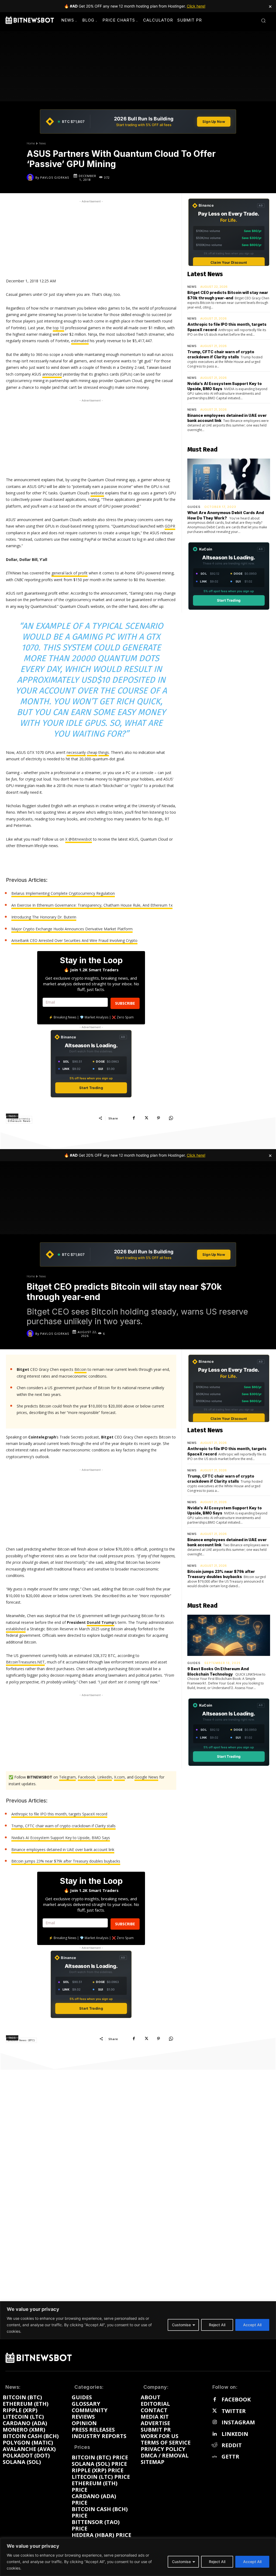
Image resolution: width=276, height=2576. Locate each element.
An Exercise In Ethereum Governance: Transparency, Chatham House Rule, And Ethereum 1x (92, 905)
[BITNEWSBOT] (30, 20)
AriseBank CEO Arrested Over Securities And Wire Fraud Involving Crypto (74, 940)
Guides (194, 507)
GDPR (170, 526)
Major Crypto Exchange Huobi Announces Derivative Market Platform (72, 929)
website (97, 493)
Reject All (217, 2562)
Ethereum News (19, 1121)
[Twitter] (215, 2411)
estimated (80, 341)
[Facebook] (134, 1118)
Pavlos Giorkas (55, 177)
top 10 (58, 328)
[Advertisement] (91, 238)
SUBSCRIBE (125, 1003)
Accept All (252, 2562)
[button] (263, 20)
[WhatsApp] (171, 1118)
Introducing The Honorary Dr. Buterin (44, 917)
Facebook (236, 2400)
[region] (138, 2557)
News (42, 143)
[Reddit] (215, 2445)
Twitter (234, 2411)
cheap (92, 752)
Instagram (238, 2422)
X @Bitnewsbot (79, 839)
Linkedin (235, 2434)
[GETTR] (215, 2457)
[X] (146, 1118)
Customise (181, 2562)
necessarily (76, 752)
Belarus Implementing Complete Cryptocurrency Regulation (63, 893)
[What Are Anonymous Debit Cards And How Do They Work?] (229, 479)
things (104, 752)
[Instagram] (215, 2422)
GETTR (230, 2457)
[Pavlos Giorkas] (31, 177)
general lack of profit (70, 573)
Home (31, 143)
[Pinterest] (158, 1118)
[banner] (138, 122)
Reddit (232, 2445)
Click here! (196, 6)
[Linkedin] (215, 2434)
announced (52, 374)
